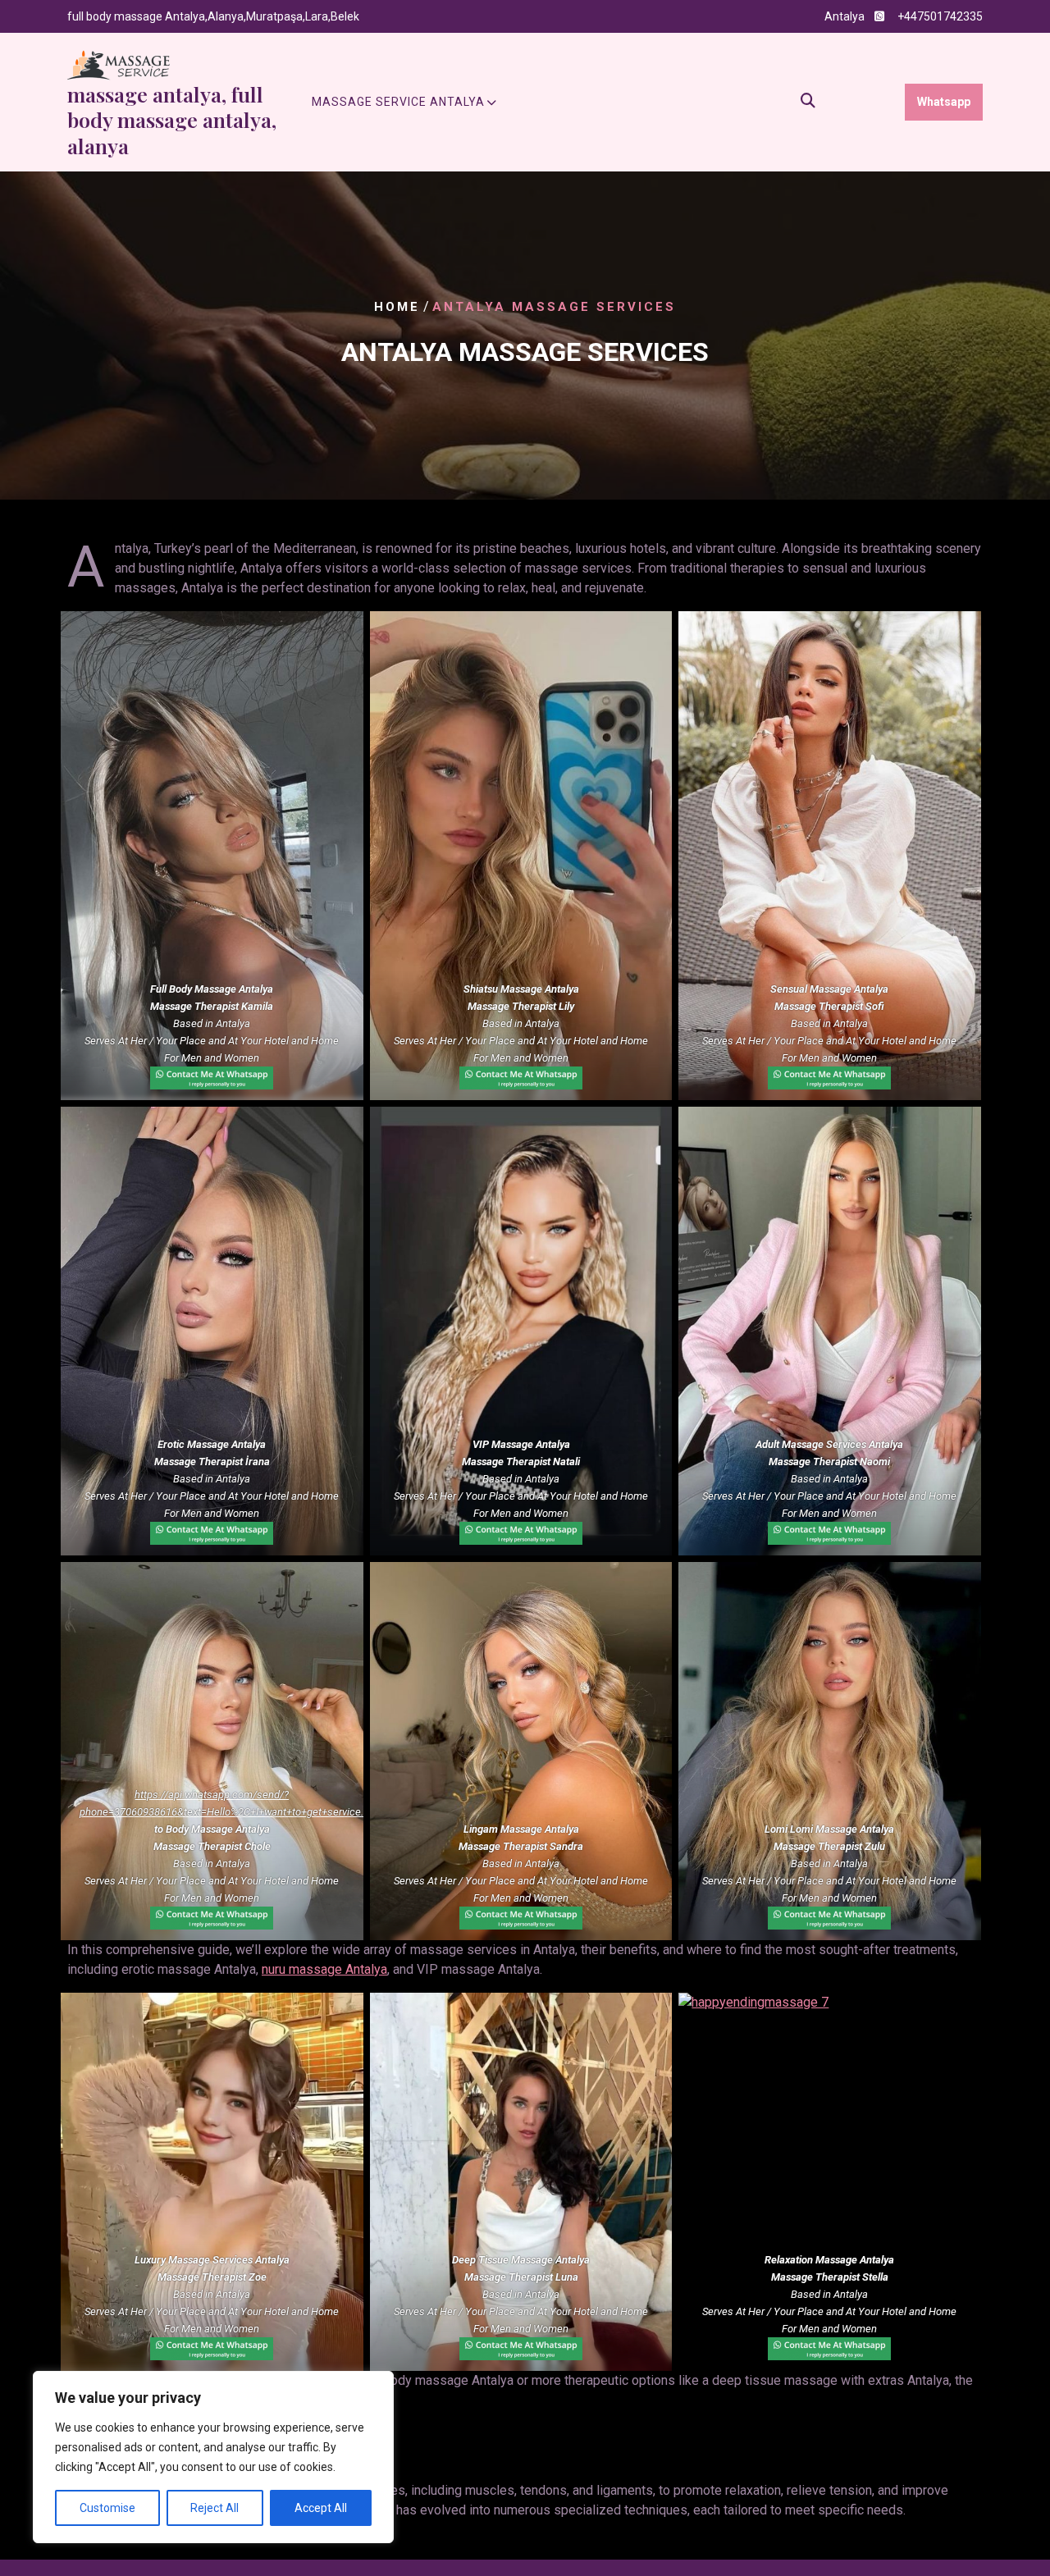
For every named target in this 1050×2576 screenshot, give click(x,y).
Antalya (845, 16)
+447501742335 (940, 16)
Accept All (321, 2508)
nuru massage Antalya (324, 1969)
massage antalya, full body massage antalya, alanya (172, 120)
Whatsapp (944, 102)
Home (397, 307)
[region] (213, 2457)
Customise (107, 2508)
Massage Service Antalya (398, 102)
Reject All (215, 2508)
